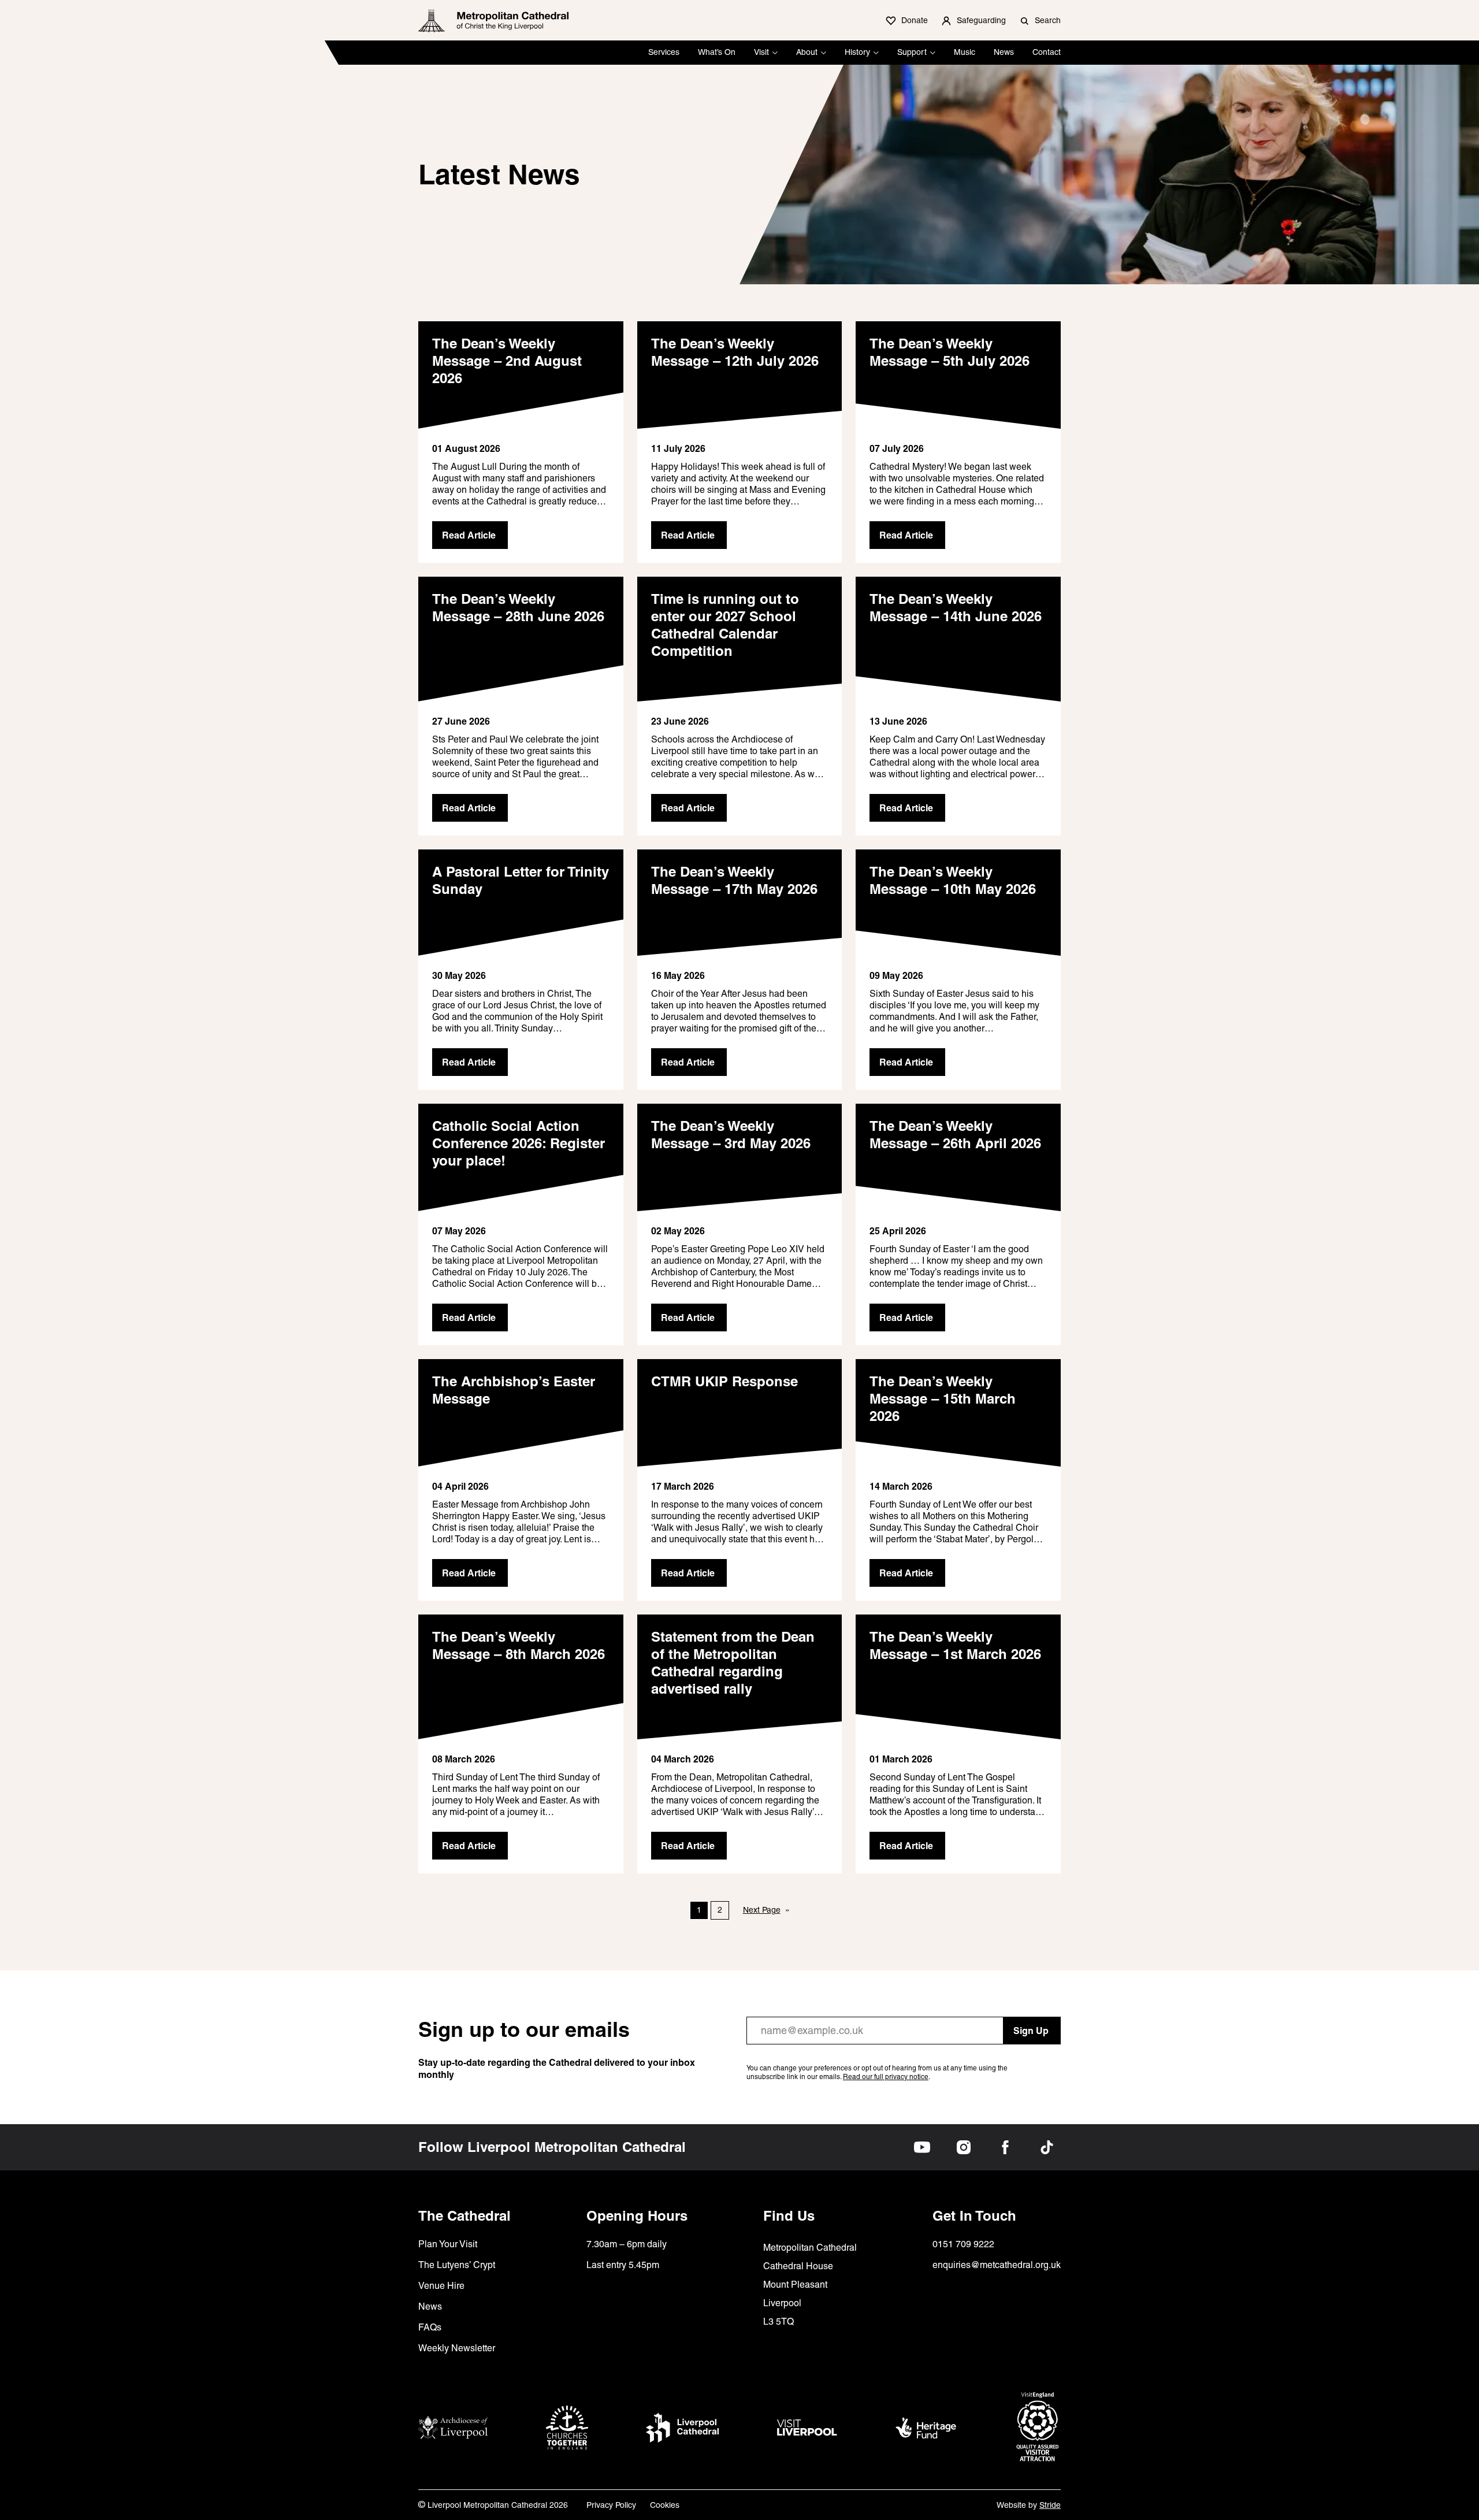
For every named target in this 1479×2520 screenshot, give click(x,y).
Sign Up (1031, 2031)
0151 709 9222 (963, 2244)
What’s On (717, 52)
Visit (761, 52)
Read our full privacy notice (886, 2077)
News (1004, 52)
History (857, 52)
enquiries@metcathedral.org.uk (997, 2265)
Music (965, 52)
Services (664, 52)
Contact (1047, 52)
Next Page (766, 1910)
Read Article (469, 535)
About (807, 52)
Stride (1050, 2505)
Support (912, 52)
